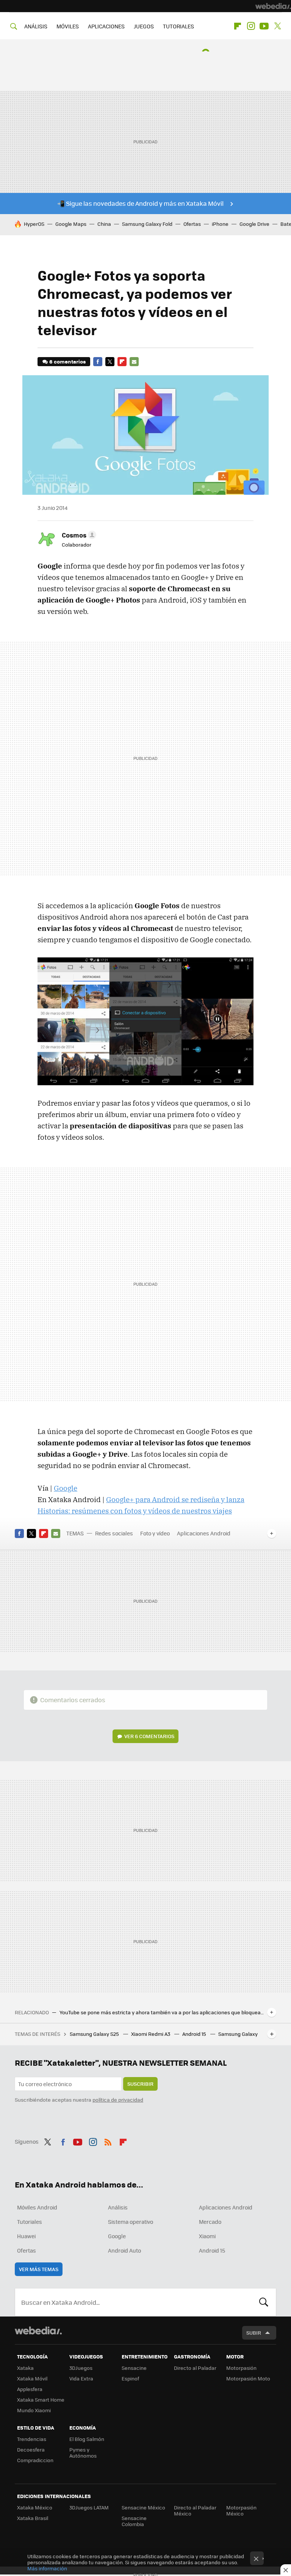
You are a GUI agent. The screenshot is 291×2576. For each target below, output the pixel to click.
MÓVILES (68, 26)
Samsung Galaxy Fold (147, 224)
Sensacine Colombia (134, 2521)
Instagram (251, 26)
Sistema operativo (131, 2222)
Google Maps (71, 224)
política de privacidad (118, 2100)
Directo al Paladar (195, 2368)
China (104, 224)
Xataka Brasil (33, 2518)
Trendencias (32, 2439)
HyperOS (34, 224)
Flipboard (238, 26)
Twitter (277, 26)
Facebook (98, 362)
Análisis (118, 2207)
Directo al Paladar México (195, 2510)
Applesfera (30, 2389)
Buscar (264, 2302)
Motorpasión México (241, 2510)
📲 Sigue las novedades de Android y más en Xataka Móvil (140, 203)
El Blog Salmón (87, 2439)
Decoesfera (31, 2449)
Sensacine (134, 2368)
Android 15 (195, 2034)
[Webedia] (273, 6)
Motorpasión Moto (248, 2378)
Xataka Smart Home (41, 2400)
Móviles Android (37, 2207)
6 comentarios (67, 361)
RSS (108, 2141)
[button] (78, 535)
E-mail (134, 362)
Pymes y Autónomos (83, 2452)
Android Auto (124, 2250)
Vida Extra (81, 2378)
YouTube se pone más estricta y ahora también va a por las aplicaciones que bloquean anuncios (162, 2012)
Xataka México (35, 2507)
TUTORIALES (178, 26)
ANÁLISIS (36, 26)
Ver (149, 1736)
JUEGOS (144, 26)
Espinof (130, 2378)
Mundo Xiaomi (34, 2410)
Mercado (210, 2222)
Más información (47, 2568)
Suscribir (140, 2084)
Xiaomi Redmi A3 (151, 2034)
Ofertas (192, 224)
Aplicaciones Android (204, 1533)
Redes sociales (114, 1533)
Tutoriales (30, 2222)
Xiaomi (207, 2236)
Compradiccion (35, 2460)
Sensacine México (143, 2507)
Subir (254, 2333)
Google (66, 1488)
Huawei (26, 2236)
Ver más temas (39, 2269)
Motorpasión (241, 2368)
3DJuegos (81, 2368)
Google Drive (254, 224)
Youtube (264, 26)
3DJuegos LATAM (89, 2507)
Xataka (25, 2368)
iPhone (220, 224)
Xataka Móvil (32, 2378)
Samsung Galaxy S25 (95, 2034)
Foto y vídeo (155, 1533)
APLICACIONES (106, 26)
